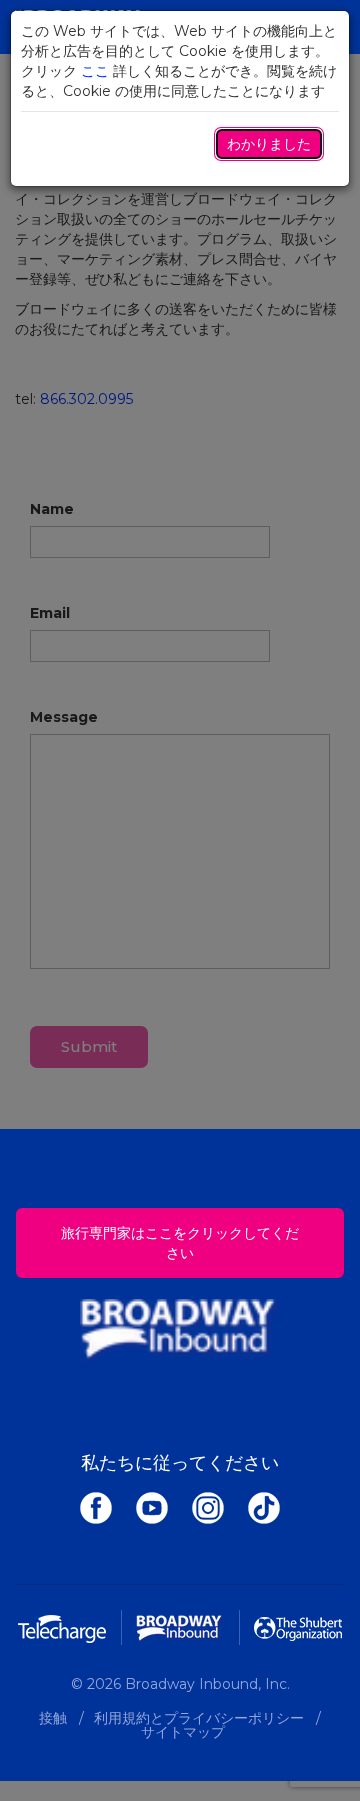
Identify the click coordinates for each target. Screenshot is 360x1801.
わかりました (269, 144)
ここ (95, 71)
